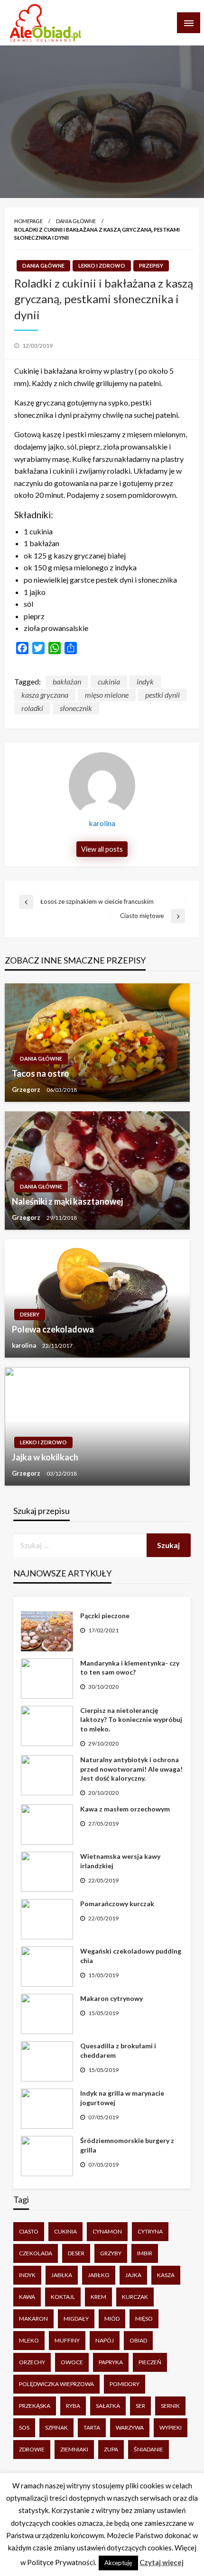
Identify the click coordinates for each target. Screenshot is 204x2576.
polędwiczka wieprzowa (56, 2384)
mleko (29, 2340)
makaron (33, 2319)
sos (24, 2427)
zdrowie (32, 2449)
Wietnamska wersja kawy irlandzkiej (120, 1861)
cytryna (150, 2231)
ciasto (29, 2231)
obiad (138, 2340)
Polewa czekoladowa (53, 1329)
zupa (111, 2449)
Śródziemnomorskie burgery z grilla (127, 2145)
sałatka (108, 2406)
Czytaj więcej (162, 2562)
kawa (27, 2297)
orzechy (32, 2362)
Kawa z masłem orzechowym (125, 1809)
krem (98, 2297)
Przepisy (151, 266)
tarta (92, 2427)
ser (140, 2406)
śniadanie (148, 2449)
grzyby (111, 2253)
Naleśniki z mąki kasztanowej (67, 1201)
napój (105, 2340)
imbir (145, 2253)
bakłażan (67, 681)
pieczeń (150, 2362)
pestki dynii (162, 695)
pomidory (125, 2384)
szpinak (56, 2427)
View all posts (102, 849)
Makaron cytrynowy (111, 1998)
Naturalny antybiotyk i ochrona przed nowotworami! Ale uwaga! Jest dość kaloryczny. (131, 1769)
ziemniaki (74, 2449)
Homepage (28, 221)
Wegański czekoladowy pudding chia (131, 1956)
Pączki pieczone (105, 1616)
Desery (30, 1314)
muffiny (67, 2340)
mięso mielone (107, 695)
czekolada (36, 2253)
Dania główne (76, 221)
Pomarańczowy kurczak (117, 1904)
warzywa (130, 2427)
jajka (133, 2275)
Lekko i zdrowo (102, 266)
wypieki (171, 2427)
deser (76, 2253)
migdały (76, 2319)
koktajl (63, 2297)
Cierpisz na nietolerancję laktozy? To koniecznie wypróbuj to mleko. (131, 1720)
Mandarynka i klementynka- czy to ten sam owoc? (130, 1668)
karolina (25, 1345)
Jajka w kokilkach (45, 1457)
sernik (170, 2406)
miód (112, 2319)
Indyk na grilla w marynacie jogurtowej (122, 2098)
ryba (73, 2406)
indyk (145, 681)
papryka (111, 2362)
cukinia (109, 681)
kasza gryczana (45, 695)
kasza (166, 2275)
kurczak (135, 2297)
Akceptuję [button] (118, 2563)
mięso (144, 2319)
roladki (32, 708)
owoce (72, 2362)
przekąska (35, 2406)
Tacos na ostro (41, 1073)
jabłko (99, 2275)
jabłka (62, 2275)
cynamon (107, 2231)
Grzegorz (27, 1090)
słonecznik (76, 708)
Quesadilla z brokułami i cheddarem (118, 2050)
